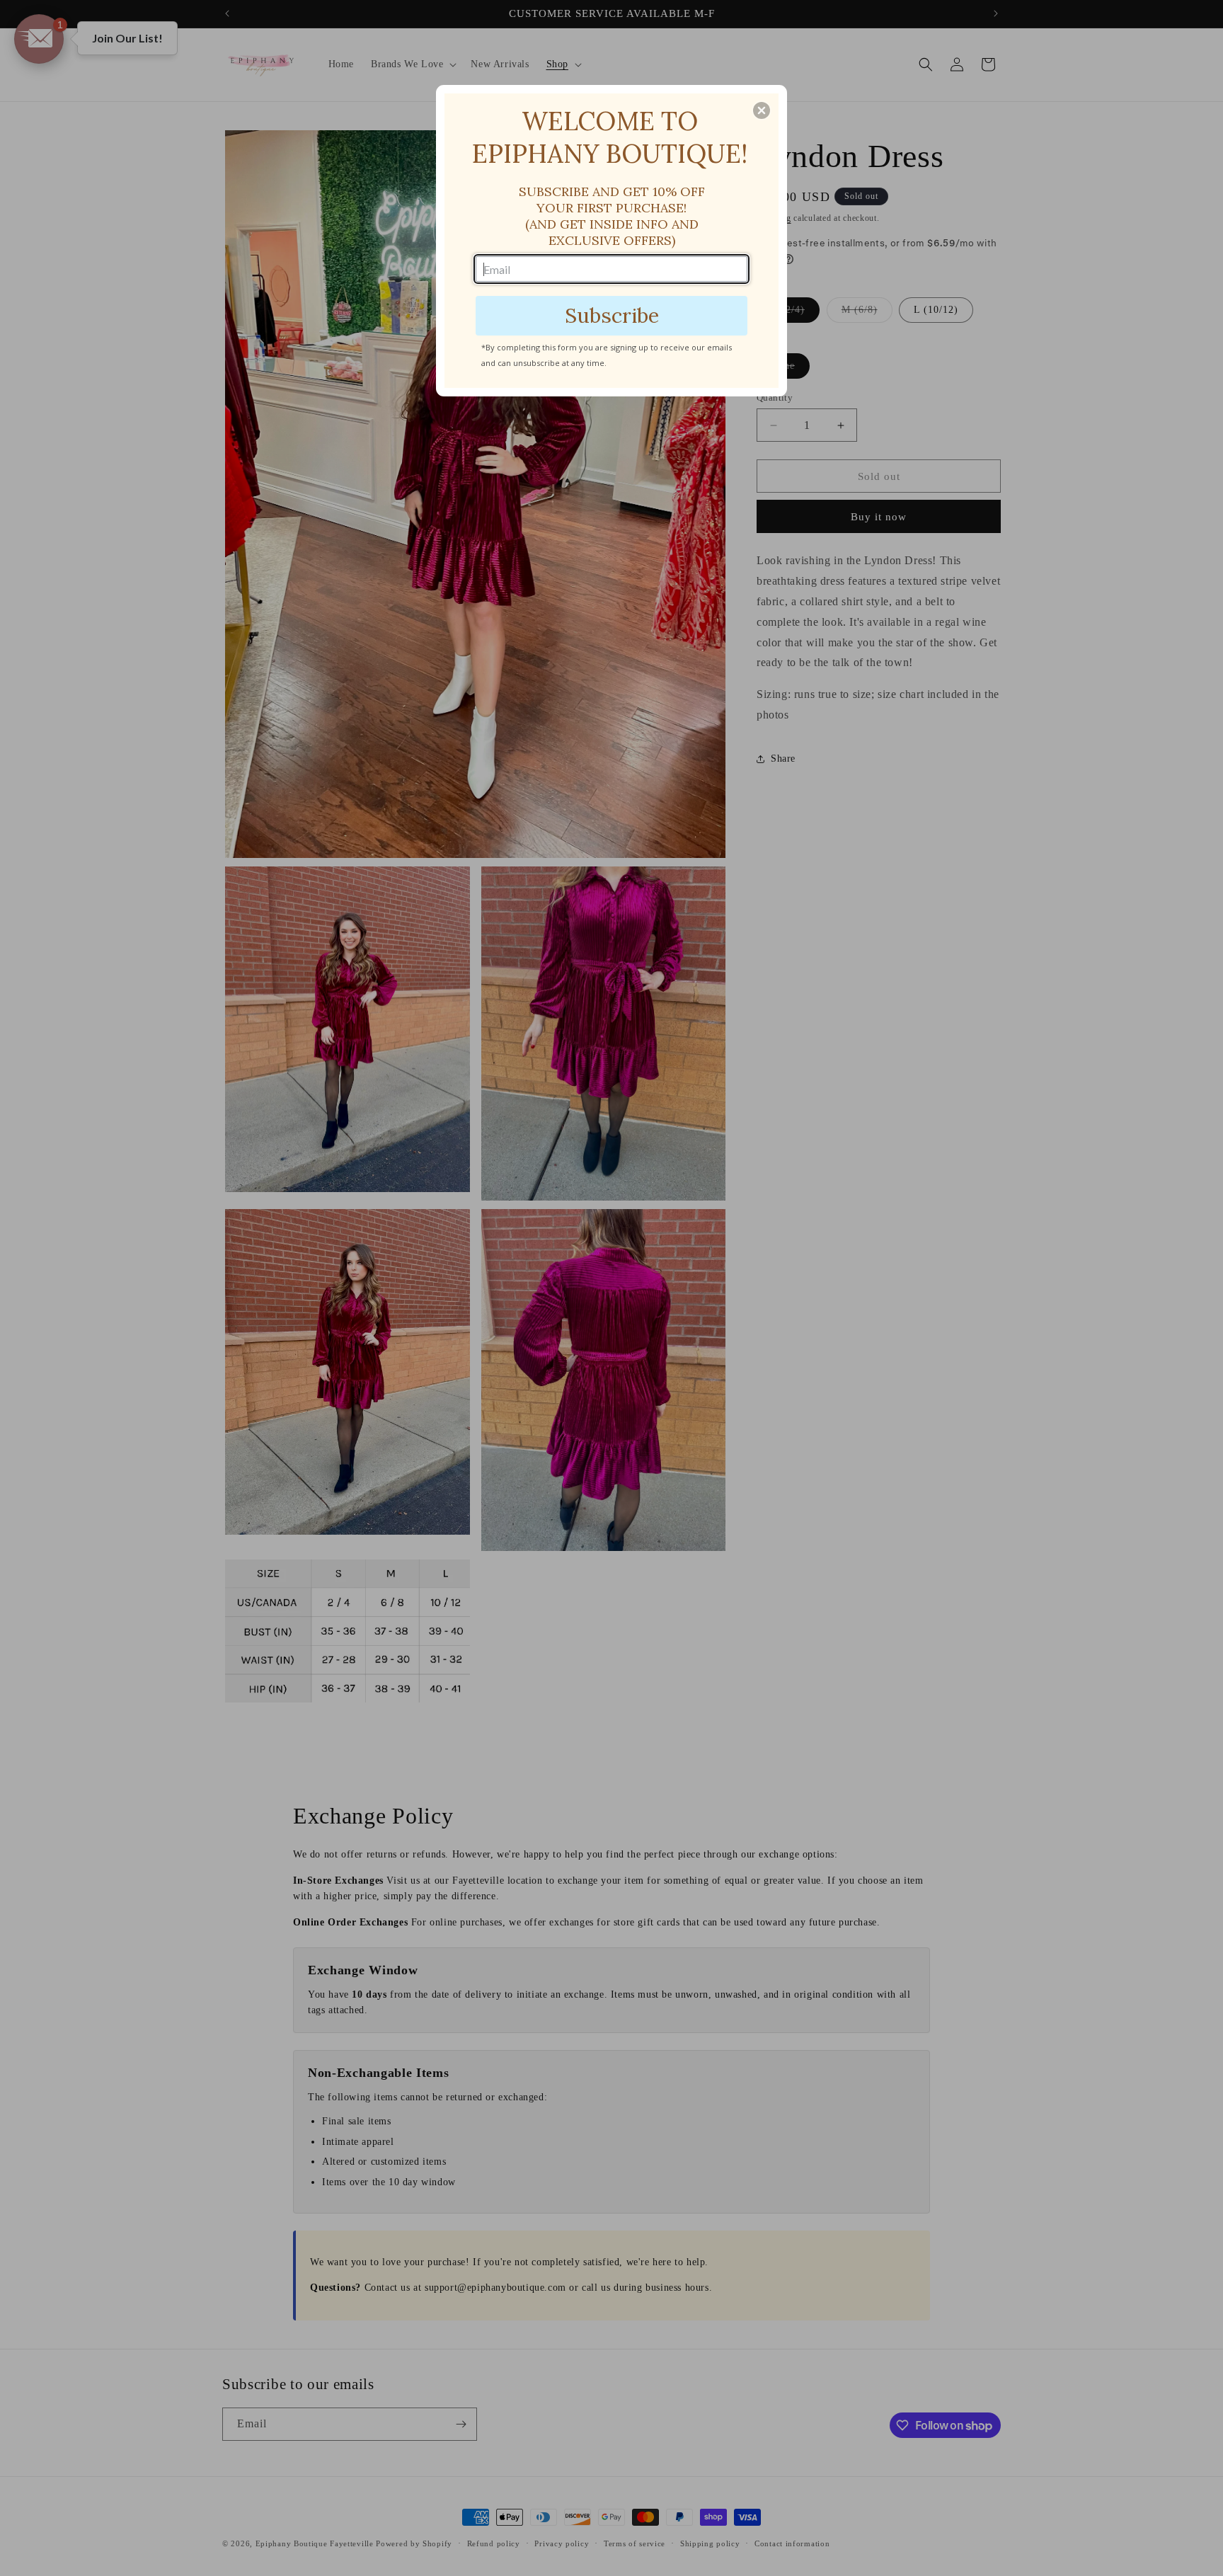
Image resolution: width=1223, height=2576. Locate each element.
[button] (762, 110)
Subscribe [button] (612, 315)
